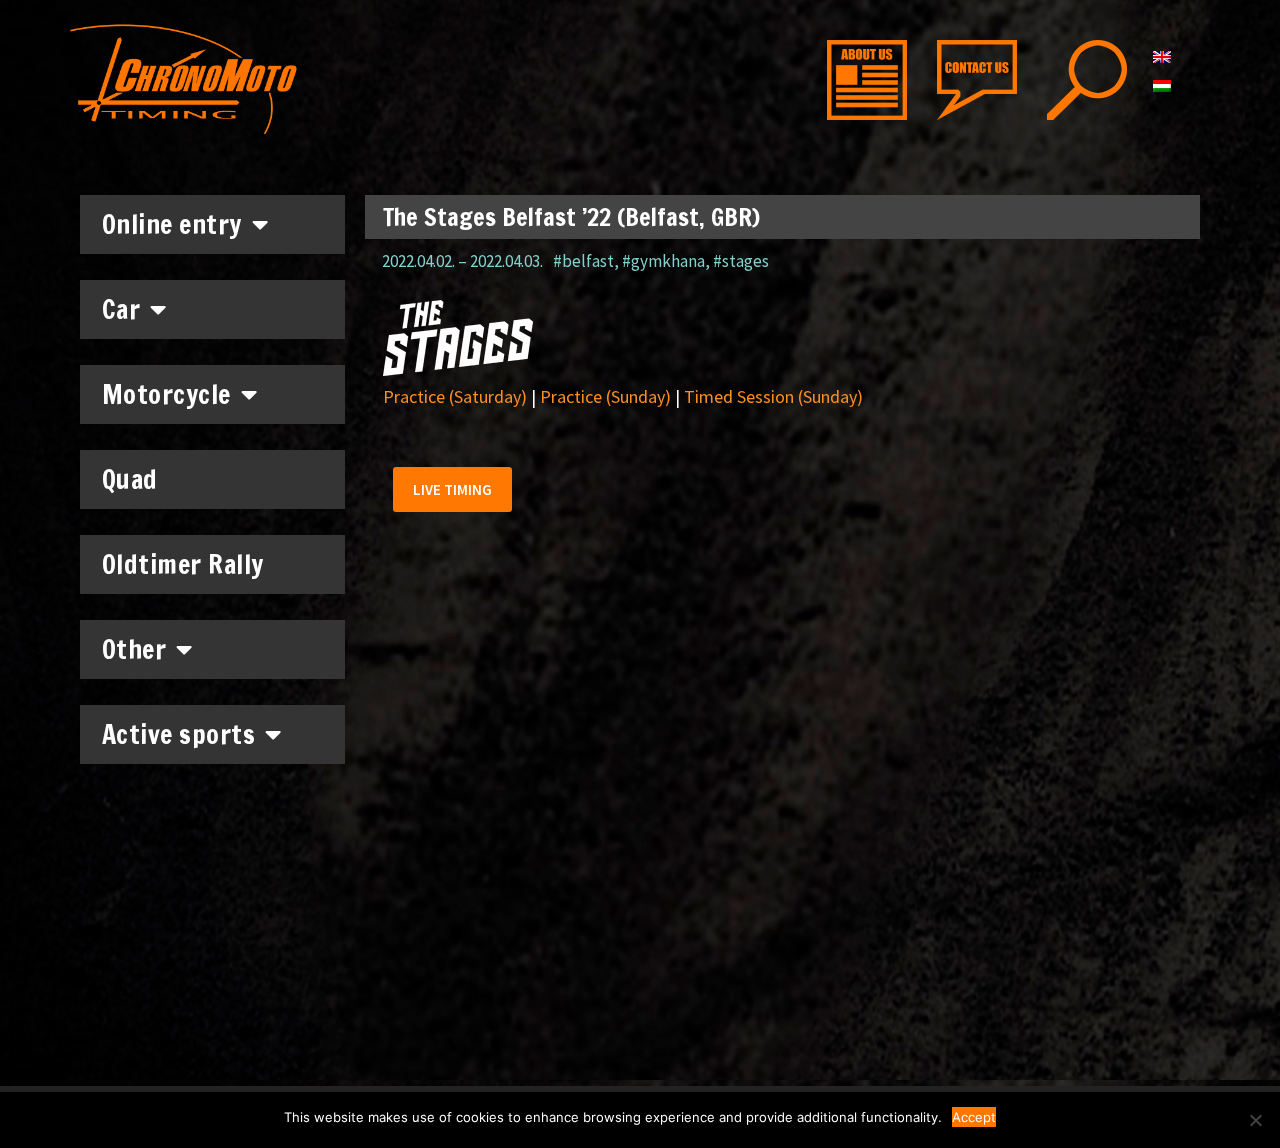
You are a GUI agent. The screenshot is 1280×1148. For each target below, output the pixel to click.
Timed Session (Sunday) (773, 396)
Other (134, 649)
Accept (974, 1117)
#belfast (583, 261)
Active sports (179, 734)
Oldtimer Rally (183, 564)
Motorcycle (166, 394)
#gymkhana (663, 261)
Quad (130, 479)
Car (121, 309)
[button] (452, 489)
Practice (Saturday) (455, 396)
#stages (741, 261)
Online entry (172, 224)
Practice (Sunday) (605, 396)
